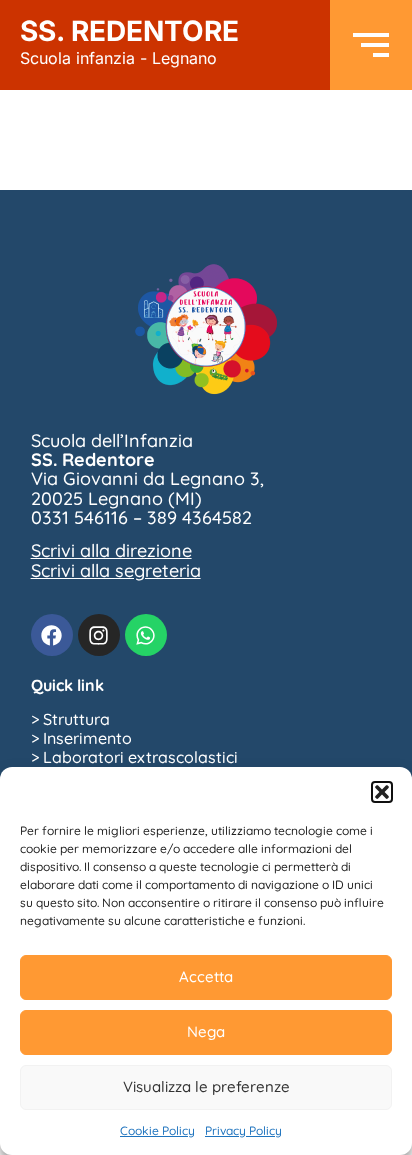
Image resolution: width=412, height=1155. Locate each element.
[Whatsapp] (146, 635)
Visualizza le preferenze (206, 1086)
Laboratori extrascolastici (140, 757)
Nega (206, 1031)
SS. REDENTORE (129, 41)
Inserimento (87, 738)
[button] (382, 792)
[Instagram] (99, 635)
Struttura (76, 719)
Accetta (206, 976)
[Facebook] (52, 635)
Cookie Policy (157, 1130)
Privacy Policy (243, 1130)
